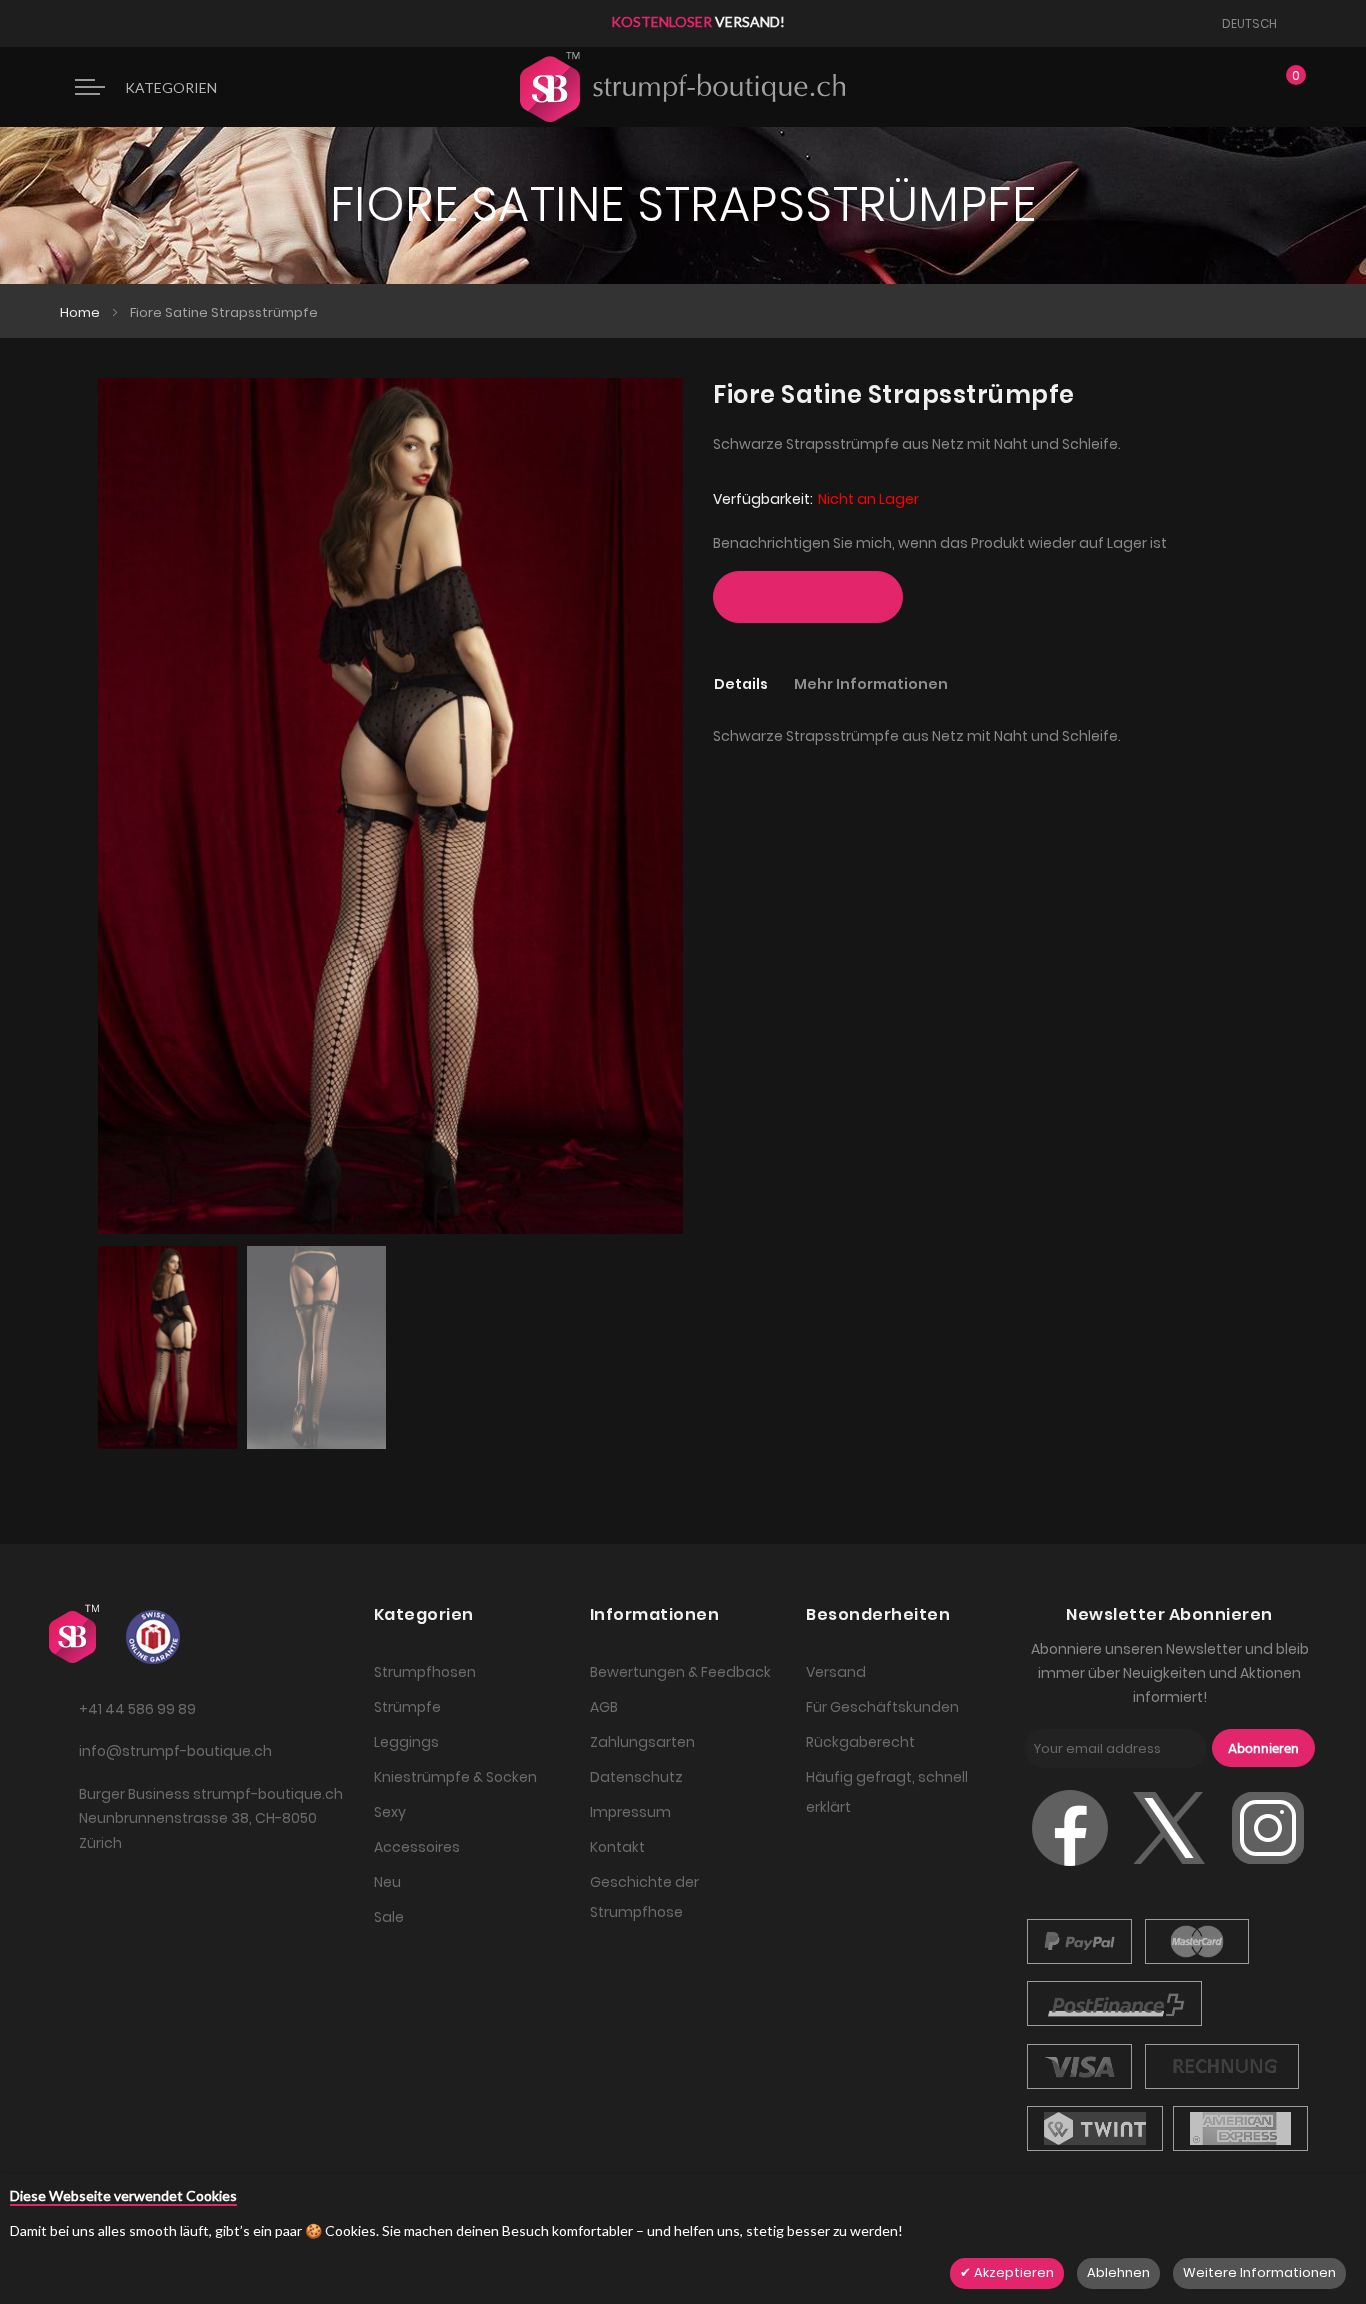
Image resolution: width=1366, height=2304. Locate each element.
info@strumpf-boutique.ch (175, 1751)
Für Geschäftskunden (882, 1707)
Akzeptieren (1012, 2272)
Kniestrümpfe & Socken (455, 1777)
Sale (389, 1917)
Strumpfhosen (425, 1672)
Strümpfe (407, 1707)
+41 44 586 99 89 (137, 1709)
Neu (387, 1882)
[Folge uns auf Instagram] (1268, 1871)
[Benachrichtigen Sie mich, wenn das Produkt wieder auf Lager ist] (808, 597)
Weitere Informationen (1259, 2272)
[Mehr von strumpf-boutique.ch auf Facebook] (1070, 1871)
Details (741, 684)
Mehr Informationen (871, 684)
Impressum (630, 1812)
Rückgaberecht (860, 1742)
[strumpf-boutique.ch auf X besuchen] (1169, 1871)
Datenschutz (636, 1777)
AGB (604, 1707)
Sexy (390, 1812)
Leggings (406, 1742)
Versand (836, 1672)
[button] (1256, 23)
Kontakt (617, 1847)
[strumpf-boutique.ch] (682, 87)
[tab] (753, 683)
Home (80, 312)
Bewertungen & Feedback (680, 1672)
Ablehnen (1118, 2272)
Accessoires (417, 1847)
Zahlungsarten (642, 1742)
